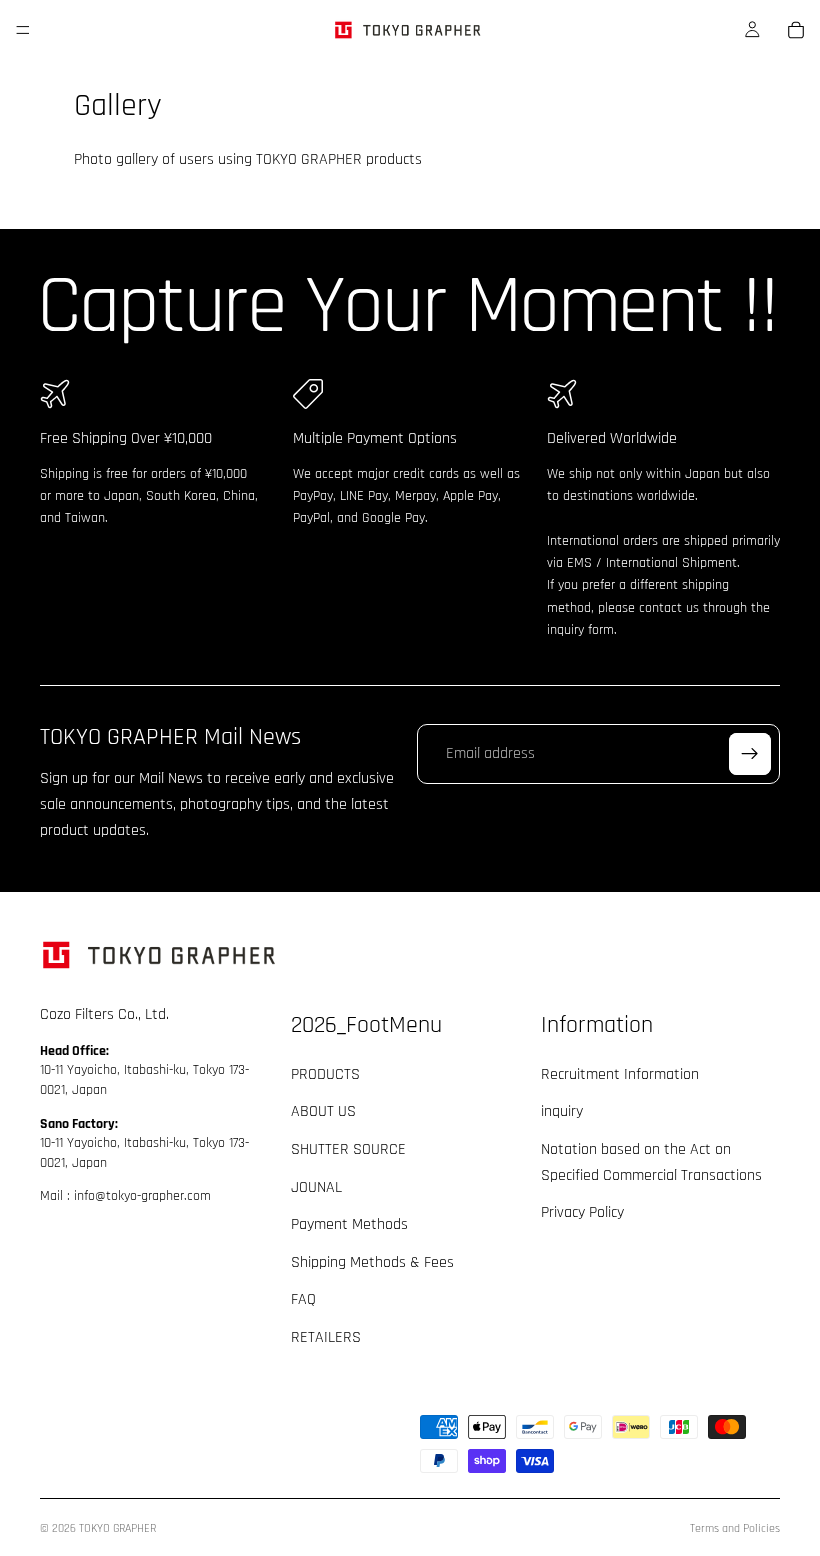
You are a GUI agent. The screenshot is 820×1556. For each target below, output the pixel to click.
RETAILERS (326, 1337)
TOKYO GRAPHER (117, 1528)
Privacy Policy (582, 1212)
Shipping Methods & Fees (372, 1262)
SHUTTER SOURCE (348, 1149)
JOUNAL (316, 1187)
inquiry (562, 1112)
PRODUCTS (325, 1074)
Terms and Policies (735, 1528)
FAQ (303, 1300)
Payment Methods (349, 1224)
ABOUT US (323, 1112)
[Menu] (23, 30)
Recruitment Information (620, 1074)
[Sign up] (750, 754)
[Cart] (796, 30)
